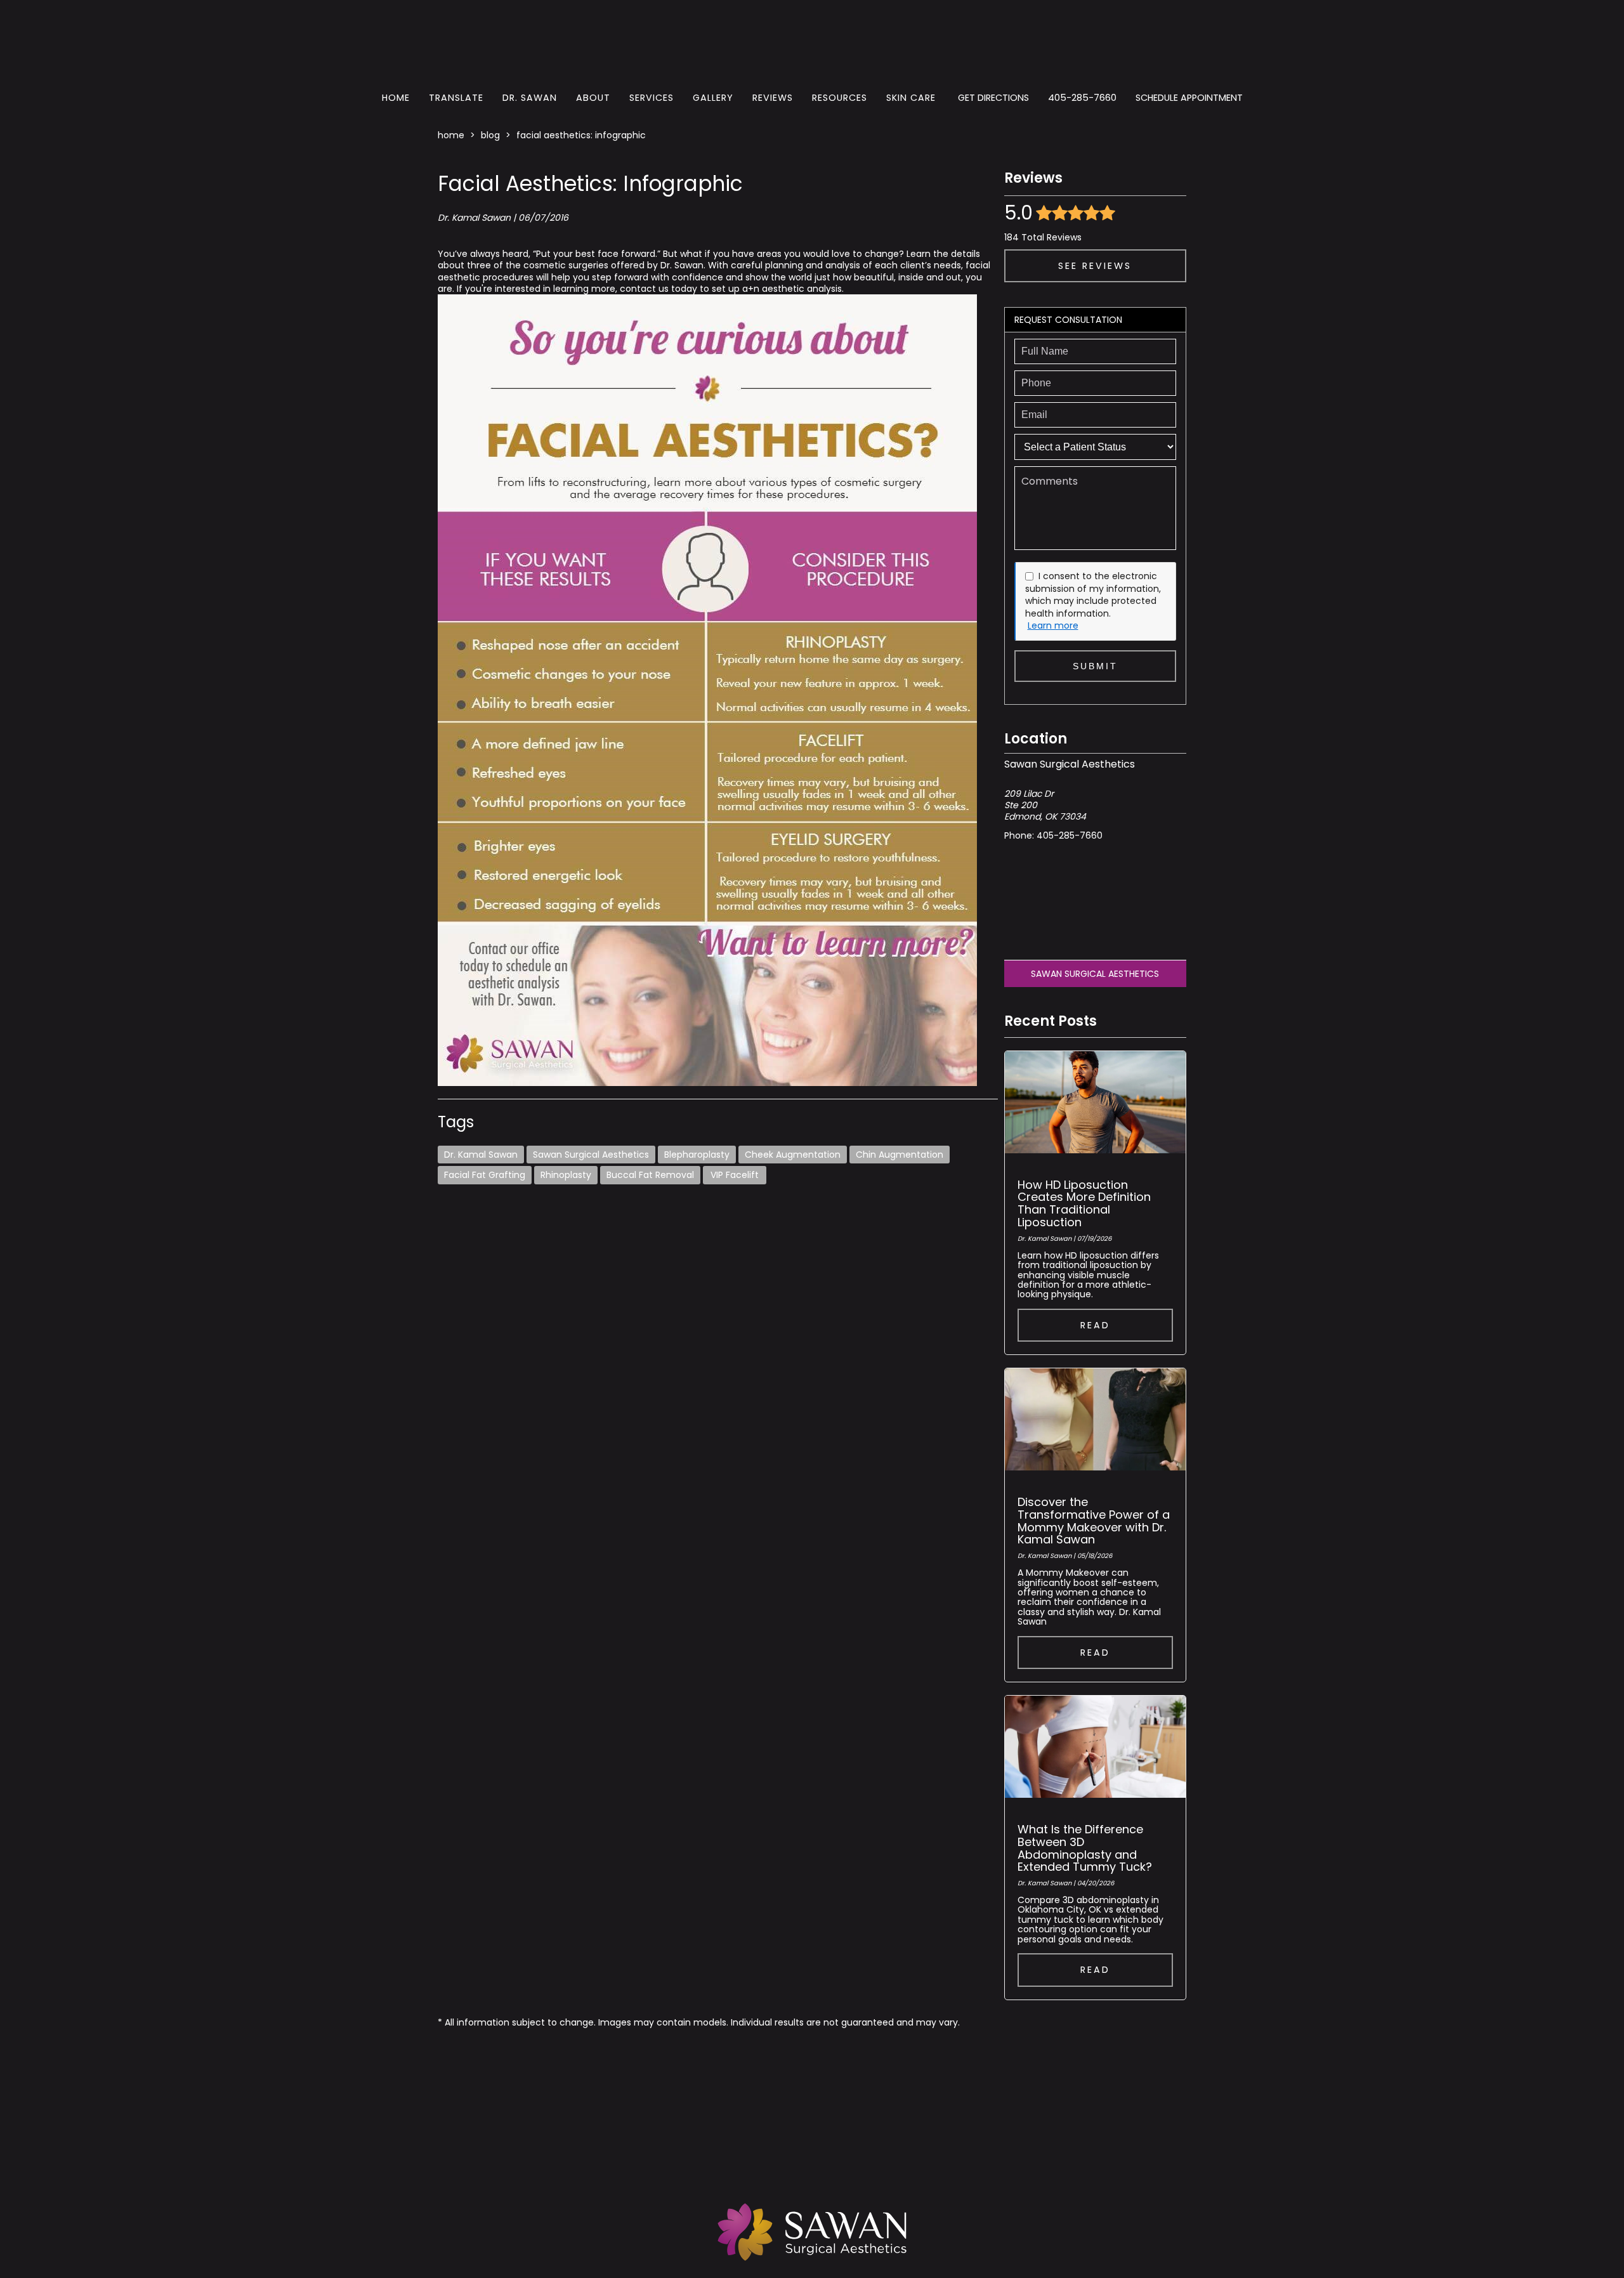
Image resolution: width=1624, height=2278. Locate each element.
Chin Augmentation (900, 1155)
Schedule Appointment (1189, 98)
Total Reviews (1043, 237)
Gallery (713, 98)
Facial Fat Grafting (485, 1175)
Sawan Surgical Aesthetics (591, 1155)
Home (396, 98)
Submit (1095, 666)
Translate (456, 98)
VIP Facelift (735, 1175)
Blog (490, 135)
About (593, 98)
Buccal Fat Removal (650, 1175)
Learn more (1053, 626)
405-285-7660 (1082, 98)
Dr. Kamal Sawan (481, 1155)
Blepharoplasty (697, 1155)
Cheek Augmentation (793, 1155)
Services (652, 98)
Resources (840, 98)
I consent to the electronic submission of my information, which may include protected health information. (1093, 595)
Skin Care (911, 98)
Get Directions (993, 98)
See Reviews (1095, 266)
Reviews (773, 98)
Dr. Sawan (530, 98)
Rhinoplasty (566, 1175)
